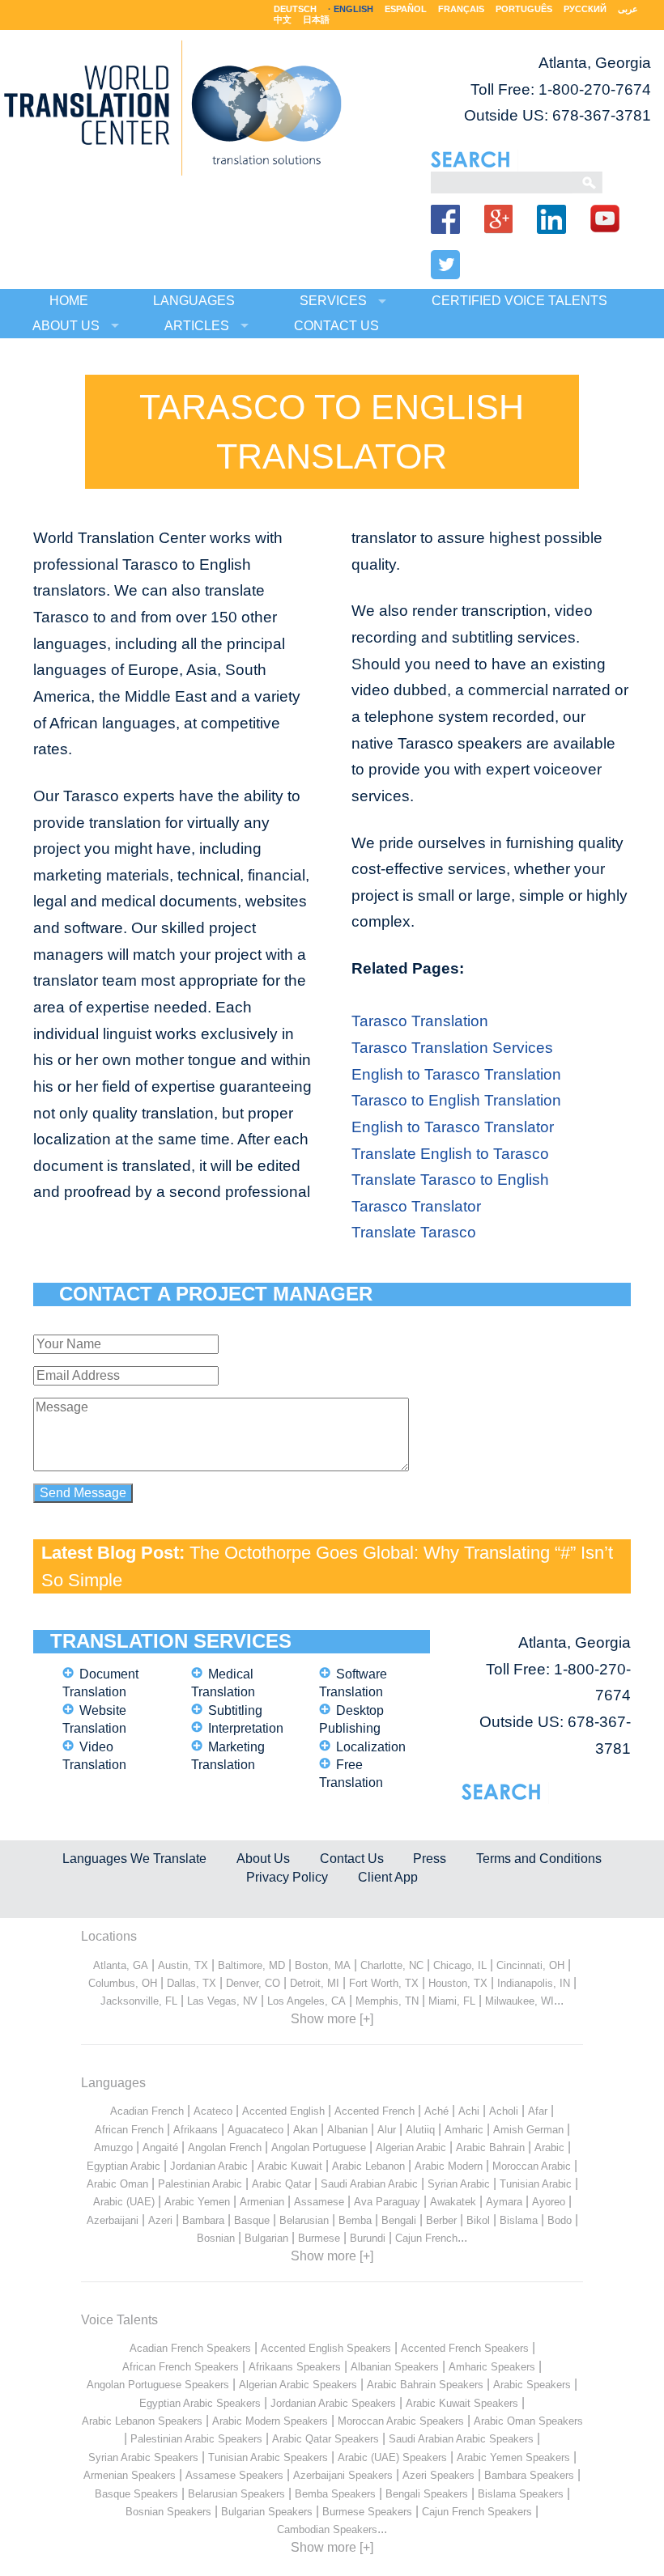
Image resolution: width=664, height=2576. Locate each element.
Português (524, 9)
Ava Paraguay (387, 2202)
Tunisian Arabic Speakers (268, 2457)
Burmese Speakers (367, 2512)
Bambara (203, 2220)
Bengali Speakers (427, 2494)
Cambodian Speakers (327, 2529)
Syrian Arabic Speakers (143, 2457)
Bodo (560, 2220)
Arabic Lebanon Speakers (142, 2421)
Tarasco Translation (420, 1021)
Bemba (355, 2220)
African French (129, 2130)
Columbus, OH (123, 1983)
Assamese (319, 2202)
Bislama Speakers (521, 2494)
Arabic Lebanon (368, 2166)
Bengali (399, 2220)
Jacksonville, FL (139, 2001)
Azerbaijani (113, 2220)
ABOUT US (66, 326)
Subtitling (235, 1710)
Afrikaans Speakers (295, 2367)
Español (406, 9)
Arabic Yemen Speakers (513, 2457)
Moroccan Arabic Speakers (401, 2421)
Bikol (478, 2220)
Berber (441, 2220)
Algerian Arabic (411, 2147)
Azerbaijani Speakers (343, 2475)
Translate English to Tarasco (450, 1154)
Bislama (519, 2220)
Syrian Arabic (459, 2184)
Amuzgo (113, 2147)
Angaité (160, 2147)
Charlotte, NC (392, 1965)
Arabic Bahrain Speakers (425, 2385)
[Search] (502, 182)
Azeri (160, 2220)
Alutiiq (420, 2130)
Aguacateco (255, 2130)
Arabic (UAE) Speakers (392, 2457)
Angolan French (225, 2147)
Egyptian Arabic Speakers (200, 2403)
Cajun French (426, 2238)
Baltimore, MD (251, 1965)
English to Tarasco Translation (456, 1074)
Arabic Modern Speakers (270, 2421)
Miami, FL (452, 2001)
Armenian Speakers (130, 2475)
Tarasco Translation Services (452, 1048)
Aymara (504, 2202)
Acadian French (147, 2111)
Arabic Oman (117, 2184)
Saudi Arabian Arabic (369, 2184)
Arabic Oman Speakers (528, 2421)
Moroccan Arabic (532, 2166)
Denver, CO (253, 1983)
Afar (538, 2111)
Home (69, 301)
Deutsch (295, 9)
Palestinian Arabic (200, 2184)
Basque (252, 2220)
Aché (436, 2111)
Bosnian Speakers (168, 2512)
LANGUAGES (194, 301)
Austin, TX (183, 1965)
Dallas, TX (192, 1983)
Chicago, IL (460, 1965)
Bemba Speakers (335, 2494)
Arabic (549, 2147)
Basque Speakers (136, 2494)
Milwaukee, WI (519, 2001)
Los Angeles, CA (306, 2001)
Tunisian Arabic (536, 2184)
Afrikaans (196, 2130)
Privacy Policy (287, 1877)
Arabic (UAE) (124, 2202)
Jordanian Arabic (209, 2166)
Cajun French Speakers (477, 2512)
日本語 (316, 19)
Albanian (347, 2130)
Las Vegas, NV (222, 2001)
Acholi (504, 2111)
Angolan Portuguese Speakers (158, 2385)
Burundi (368, 2238)
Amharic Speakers (492, 2367)
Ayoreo (549, 2202)
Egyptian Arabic (123, 2166)
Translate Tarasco (414, 1232)
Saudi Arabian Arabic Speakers (461, 2439)
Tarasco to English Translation (456, 1100)
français (461, 9)
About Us (263, 1859)
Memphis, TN (387, 2001)
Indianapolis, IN (534, 1983)
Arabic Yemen (197, 2202)
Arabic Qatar (281, 2184)
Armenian (262, 2202)
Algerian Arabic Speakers (298, 2385)
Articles (197, 326)
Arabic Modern (449, 2166)
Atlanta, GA (121, 1965)
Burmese (319, 2238)
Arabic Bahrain (490, 2147)
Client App (388, 1877)
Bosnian (216, 2238)
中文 (283, 19)
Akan (305, 2130)
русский (585, 9)
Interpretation (246, 1728)
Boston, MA (323, 1965)
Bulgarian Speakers (267, 2512)
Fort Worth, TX (384, 1983)
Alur (387, 2130)
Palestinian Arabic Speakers (196, 2439)
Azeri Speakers (438, 2475)
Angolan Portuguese (319, 2147)
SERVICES (333, 301)
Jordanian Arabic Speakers (333, 2403)
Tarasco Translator (416, 1206)
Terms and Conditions (539, 1859)
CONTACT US (336, 326)
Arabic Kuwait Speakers (462, 2403)
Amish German (528, 2130)
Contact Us (352, 1859)
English (353, 9)
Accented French (375, 2111)
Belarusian (304, 2220)
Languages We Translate (134, 1859)
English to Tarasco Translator (453, 1127)
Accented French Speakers (465, 2348)
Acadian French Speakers (190, 2348)
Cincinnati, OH (530, 1965)
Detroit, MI (315, 1983)
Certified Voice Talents (519, 301)
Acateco (213, 2111)
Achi (469, 2111)
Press (430, 1859)
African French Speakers (181, 2367)
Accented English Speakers (326, 2348)
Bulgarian (266, 2238)
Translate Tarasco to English (450, 1180)
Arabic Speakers (532, 2385)
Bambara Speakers (529, 2475)
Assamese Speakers (234, 2475)
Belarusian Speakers (236, 2494)
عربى (628, 9)
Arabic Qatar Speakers (326, 2439)
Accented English (283, 2111)
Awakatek (453, 2202)
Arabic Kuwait (290, 2166)
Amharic (464, 2130)
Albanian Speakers (395, 2367)
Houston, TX (458, 1983)
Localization (371, 1747)
